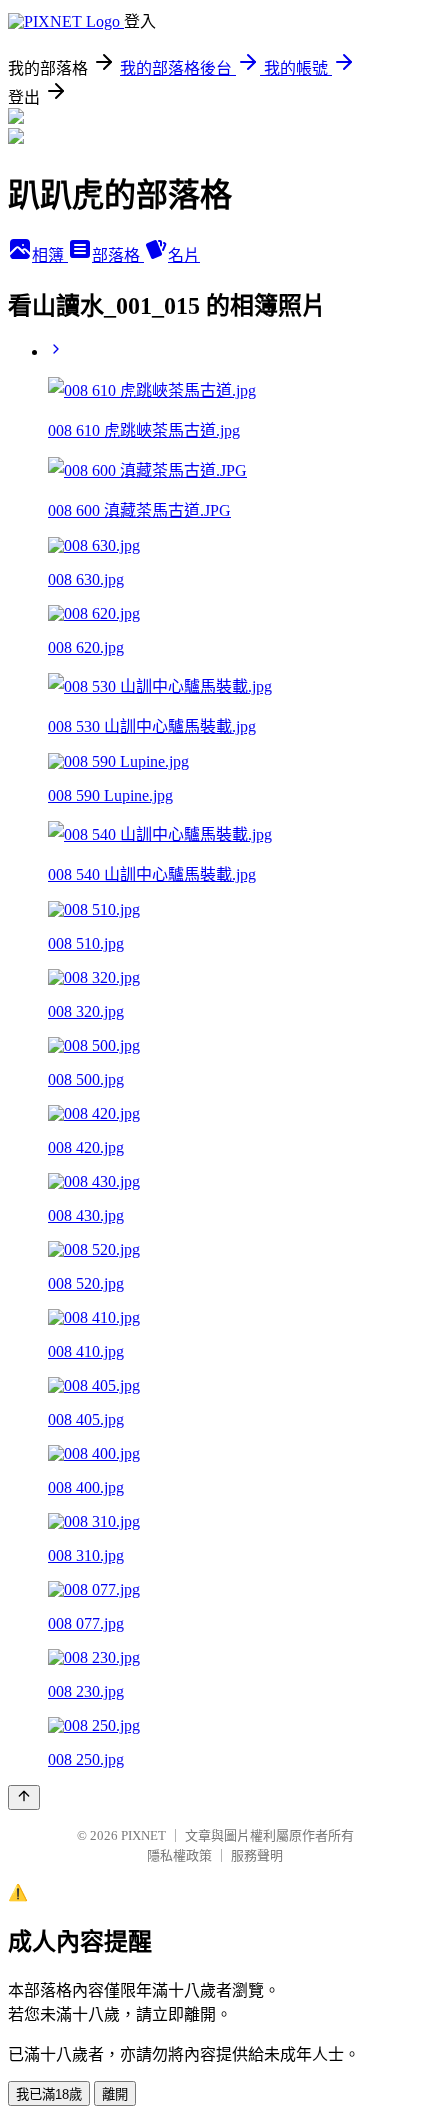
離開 (115, 2094)
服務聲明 (257, 1855)
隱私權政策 (179, 1855)
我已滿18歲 (49, 2094)
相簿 (50, 255)
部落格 (118, 255)
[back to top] (24, 1797)
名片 (184, 255)
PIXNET (143, 1835)
